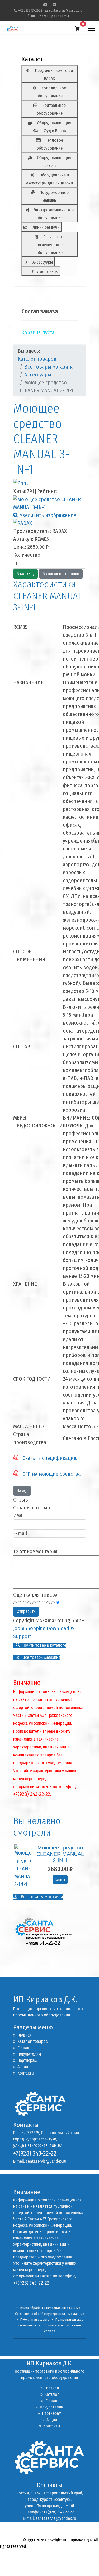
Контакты (24, 2073)
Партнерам (25, 2060)
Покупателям (27, 2054)
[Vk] (54, 5)
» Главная (22, 2035)
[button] (77, 29)
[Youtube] (45, 5)
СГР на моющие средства (50, 1474)
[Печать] (49, 483)
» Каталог (50, 2394)
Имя (18, 1516)
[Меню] (92, 29)
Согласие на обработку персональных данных (50, 2314)
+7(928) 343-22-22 (30, 10)
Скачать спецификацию (48, 1458)
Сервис (22, 2048)
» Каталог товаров (30, 2041)
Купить (60, 1879)
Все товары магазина (41, 1657)
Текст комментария (35, 1551)
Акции (21, 2067)
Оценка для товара (35, 1595)
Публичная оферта (35, 2320)
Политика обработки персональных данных (47, 2308)
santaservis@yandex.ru (66, 10)
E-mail (20, 1533)
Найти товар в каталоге (44, 1645)
